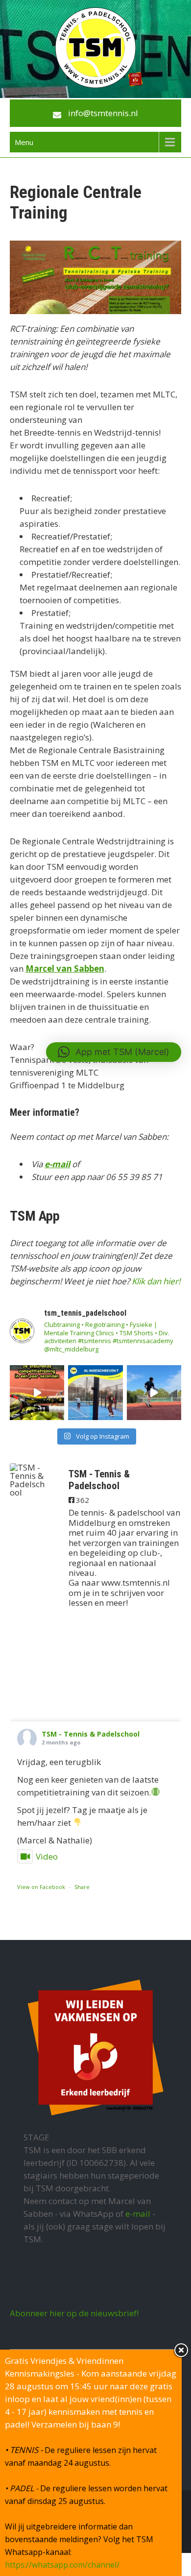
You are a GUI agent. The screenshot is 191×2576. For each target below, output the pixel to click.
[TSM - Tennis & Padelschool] (29, 1480)
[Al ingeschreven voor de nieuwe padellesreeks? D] (95, 1392)
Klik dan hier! (156, 1281)
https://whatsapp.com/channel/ (62, 2565)
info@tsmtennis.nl (103, 113)
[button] (114, 1052)
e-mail (57, 1164)
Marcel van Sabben (65, 969)
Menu (24, 142)
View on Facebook (41, 1887)
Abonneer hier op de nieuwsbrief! (74, 2313)
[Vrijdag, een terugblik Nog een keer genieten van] (37, 1392)
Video (47, 1856)
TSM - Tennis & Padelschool (91, 1734)
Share (82, 1887)
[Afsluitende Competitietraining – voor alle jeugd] (154, 1392)
